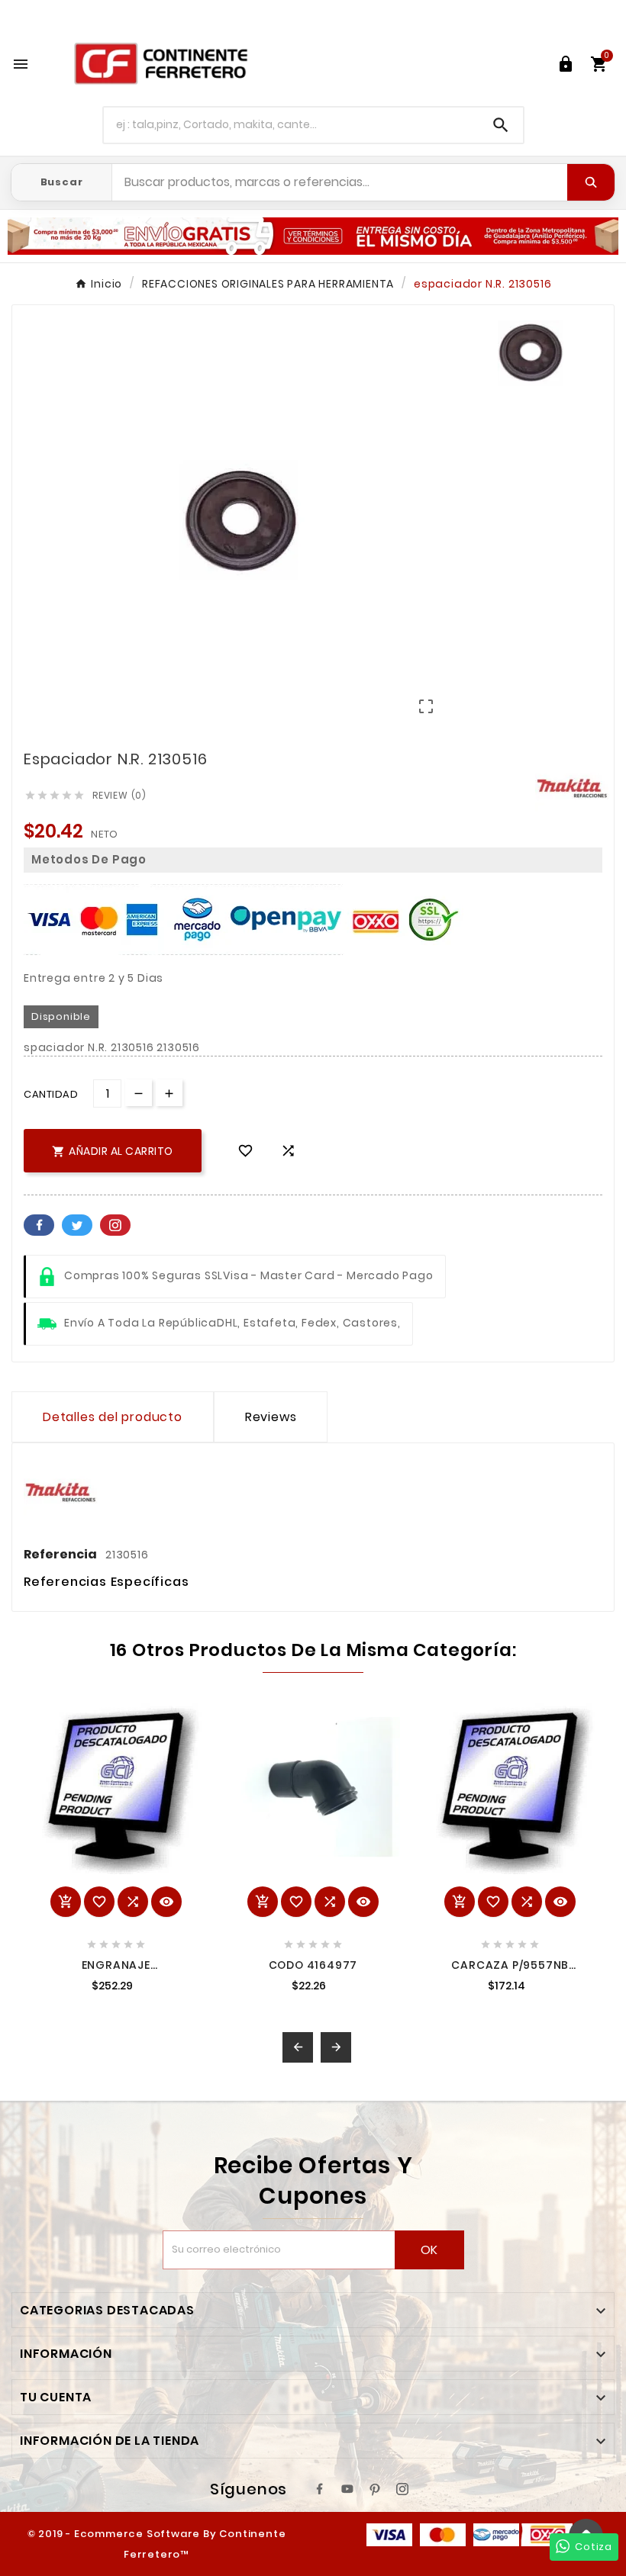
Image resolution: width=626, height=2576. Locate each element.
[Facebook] (320, 2489)
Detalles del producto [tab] (113, 1417)
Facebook (39, 1225)
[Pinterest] (375, 2489)
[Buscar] (591, 182)
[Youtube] (347, 2489)
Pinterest (115, 1225)
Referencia (61, 1554)
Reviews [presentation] (271, 1417)
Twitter (77, 1225)
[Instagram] (402, 2489)
